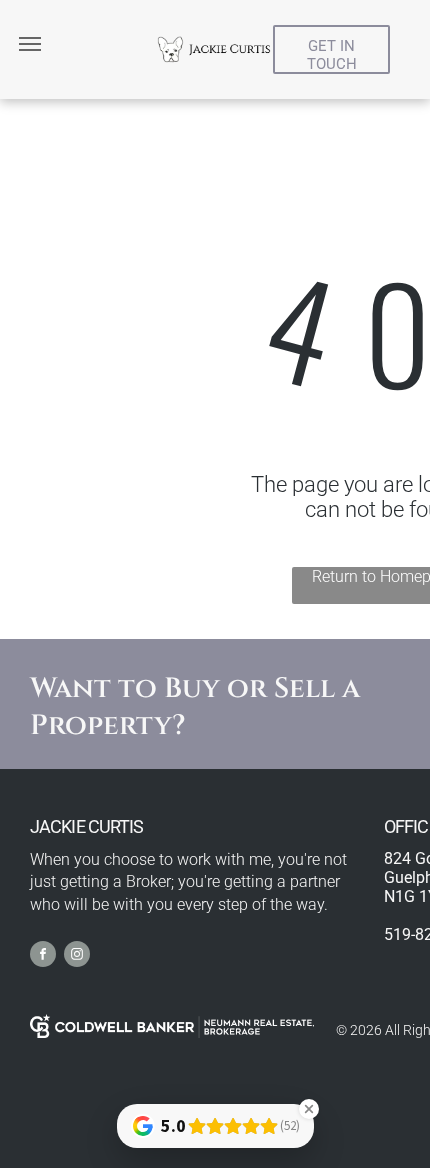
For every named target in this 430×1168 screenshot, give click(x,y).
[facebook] (43, 956)
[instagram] (77, 956)
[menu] (30, 44)
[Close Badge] (309, 1109)
